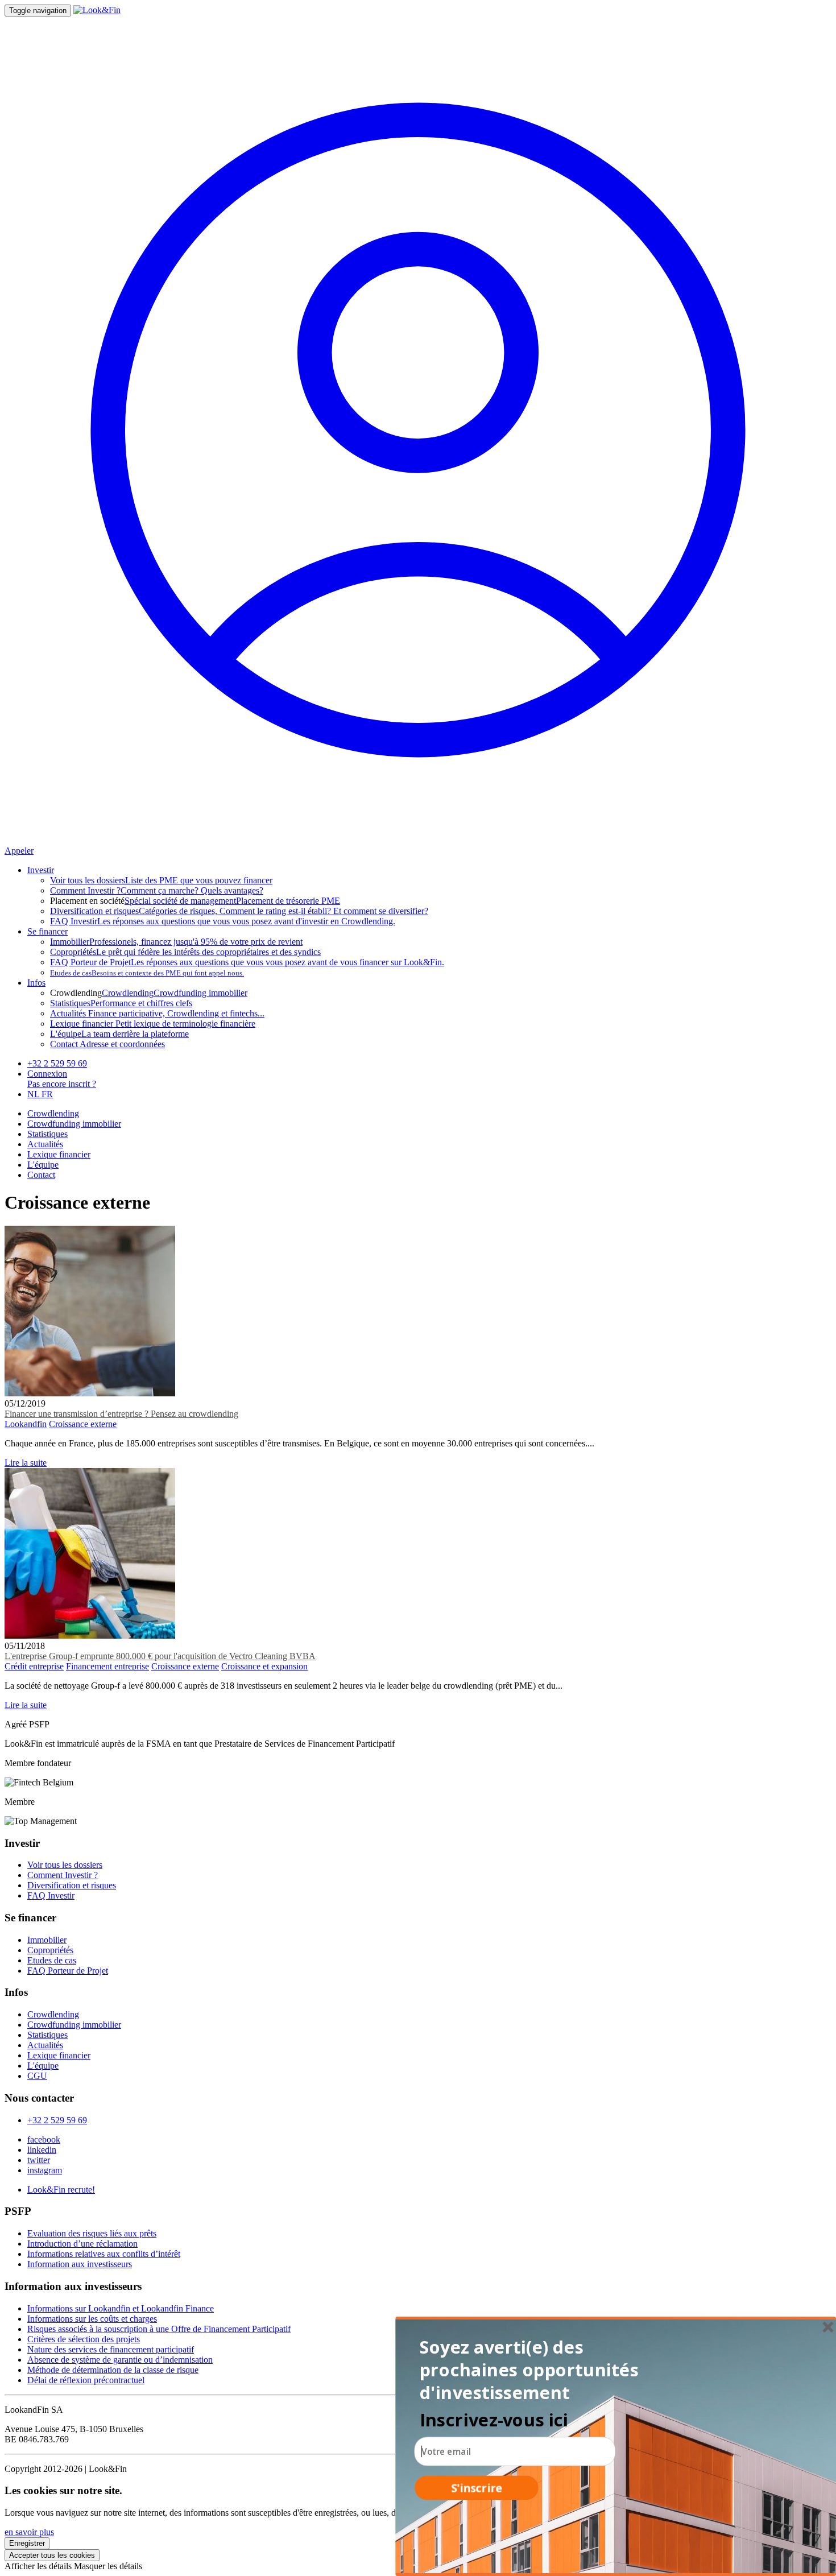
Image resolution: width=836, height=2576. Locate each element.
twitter (39, 2160)
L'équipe (43, 1165)
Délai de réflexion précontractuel (86, 2380)
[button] (532, 2370)
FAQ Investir (51, 1895)
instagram (45, 2170)
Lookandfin (26, 1424)
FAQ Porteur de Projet (68, 1971)
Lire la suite (26, 1463)
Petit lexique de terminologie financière (153, 1024)
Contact (41, 1175)
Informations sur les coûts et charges (92, 2319)
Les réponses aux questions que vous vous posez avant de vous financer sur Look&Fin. (247, 962)
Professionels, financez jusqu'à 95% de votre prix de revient (176, 942)
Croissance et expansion (264, 1666)
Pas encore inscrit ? (62, 1084)
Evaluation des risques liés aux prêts (92, 2233)
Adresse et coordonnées (107, 1044)
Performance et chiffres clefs (121, 1003)
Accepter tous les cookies (52, 2555)
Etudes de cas (52, 1960)
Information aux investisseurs (80, 2264)
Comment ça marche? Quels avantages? (157, 890)
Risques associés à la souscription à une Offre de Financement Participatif (159, 2329)
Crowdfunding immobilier (200, 993)
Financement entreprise (107, 1666)
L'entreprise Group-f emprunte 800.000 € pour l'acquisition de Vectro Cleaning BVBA (160, 1656)
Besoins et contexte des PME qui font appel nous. (147, 973)
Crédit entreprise (34, 1666)
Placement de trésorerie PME (288, 901)
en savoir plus (29, 2532)
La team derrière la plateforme (119, 1034)
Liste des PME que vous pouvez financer (161, 880)
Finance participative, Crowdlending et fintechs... (157, 1013)
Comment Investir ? (63, 1875)
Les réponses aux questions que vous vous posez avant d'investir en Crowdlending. (223, 921)
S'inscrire (477, 2488)
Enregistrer (27, 2543)
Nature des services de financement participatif (111, 2349)
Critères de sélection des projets (84, 2339)
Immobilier (47, 1940)
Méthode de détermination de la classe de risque (113, 2370)
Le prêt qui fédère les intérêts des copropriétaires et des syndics (185, 952)
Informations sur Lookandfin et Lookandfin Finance (121, 2308)
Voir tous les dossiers (65, 1865)
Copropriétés (50, 1950)
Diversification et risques (72, 1885)
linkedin (42, 2150)
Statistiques (47, 1134)
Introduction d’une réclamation (82, 2244)
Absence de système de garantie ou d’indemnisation (120, 2360)
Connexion (47, 1074)
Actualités (45, 1144)
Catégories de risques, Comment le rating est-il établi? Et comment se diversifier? (239, 911)
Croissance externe (83, 1424)
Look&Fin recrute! (61, 2190)
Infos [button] (36, 983)
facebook (44, 2139)
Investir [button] (41, 870)
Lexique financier (59, 1154)
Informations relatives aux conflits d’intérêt (104, 2254)
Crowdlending (128, 993)
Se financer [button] (47, 931)
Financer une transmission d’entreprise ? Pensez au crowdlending (121, 1414)
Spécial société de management (180, 901)
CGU (37, 2076)
